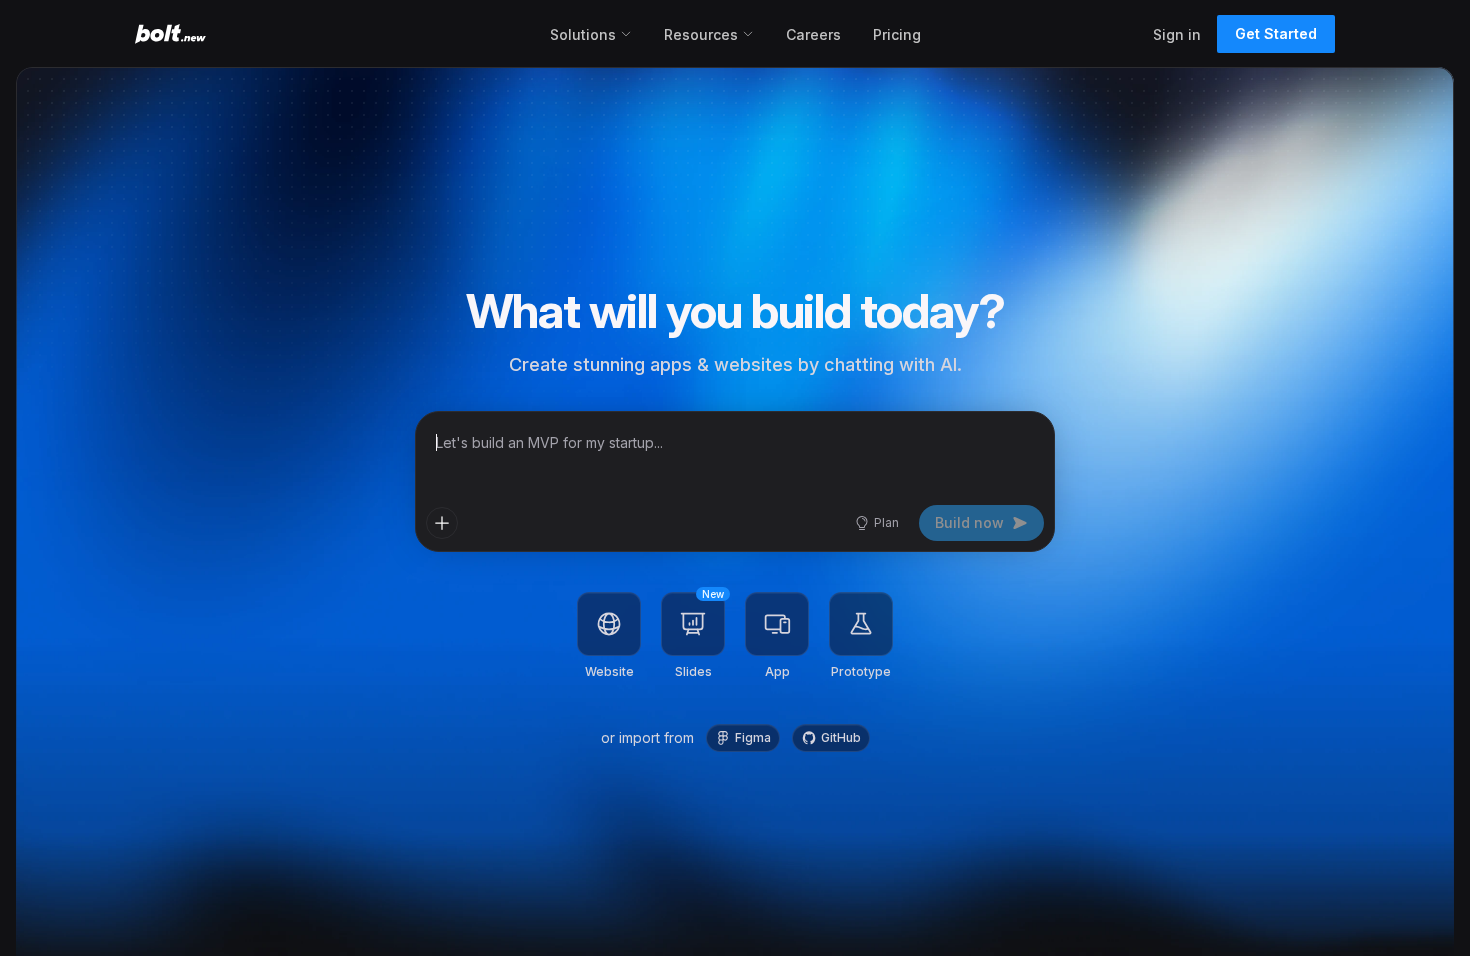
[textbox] (735, 455)
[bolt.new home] (170, 34)
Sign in (1177, 34)
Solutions (583, 34)
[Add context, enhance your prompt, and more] (442, 523)
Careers (813, 34)
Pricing (897, 34)
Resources (701, 34)
